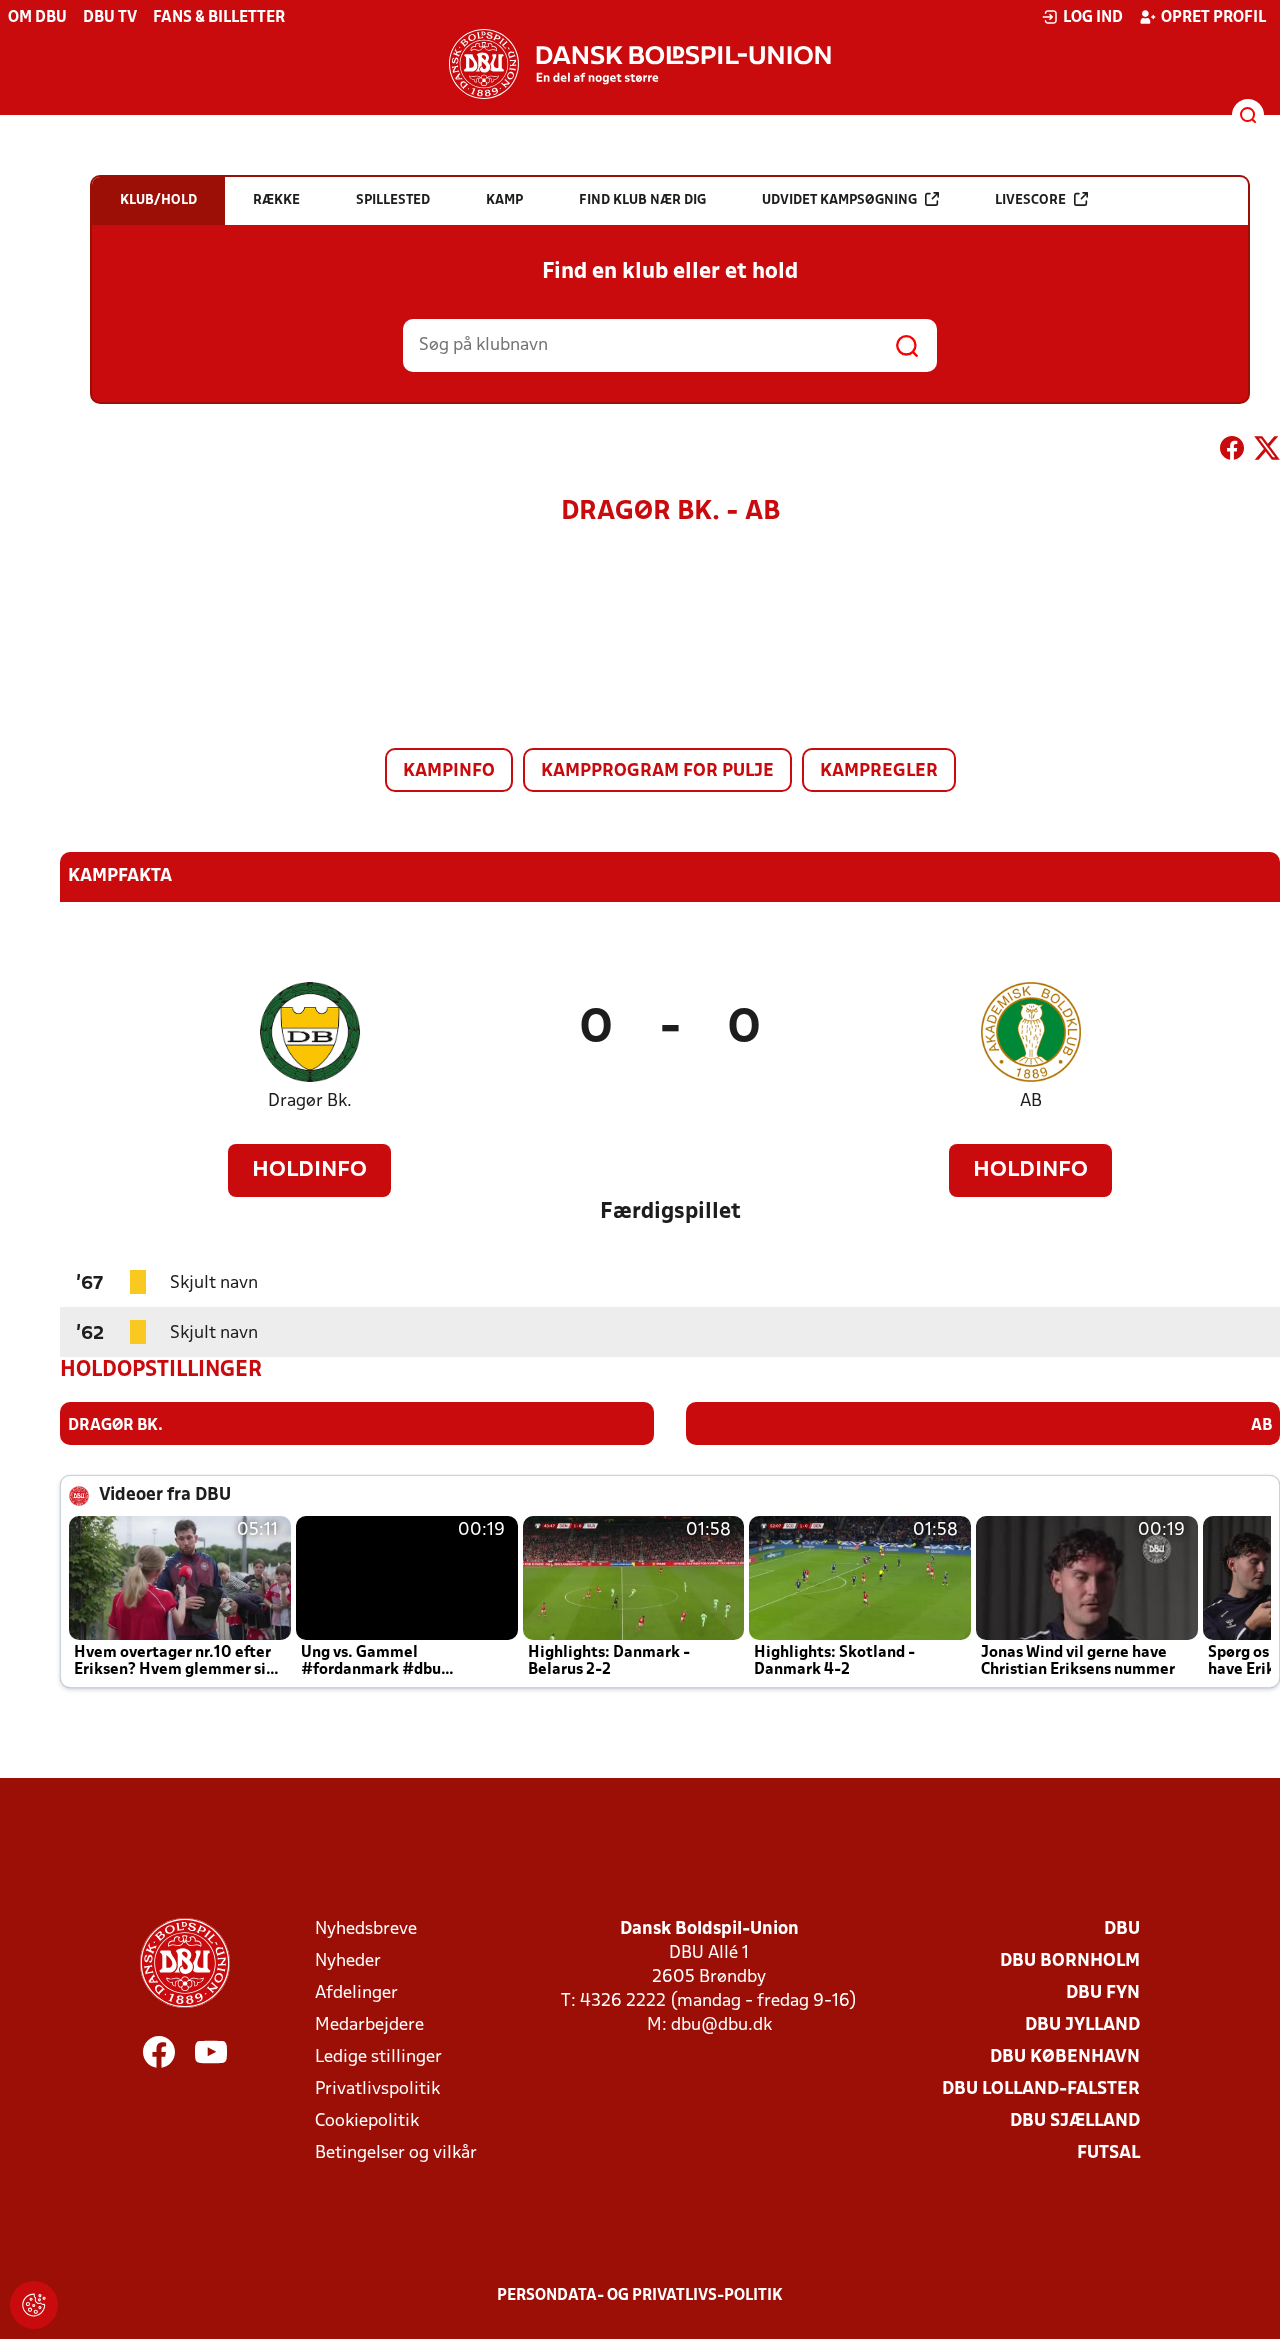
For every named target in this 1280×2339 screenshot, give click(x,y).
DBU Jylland (1082, 2025)
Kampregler (879, 771)
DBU (1122, 1929)
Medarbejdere (369, 2025)
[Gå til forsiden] (640, 64)
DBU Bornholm (1070, 1961)
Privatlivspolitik (377, 2089)
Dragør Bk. (310, 1101)
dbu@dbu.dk (721, 2025)
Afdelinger (356, 1993)
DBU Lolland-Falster (1041, 2089)
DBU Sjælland (1075, 2121)
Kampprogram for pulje (657, 771)
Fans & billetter (219, 18)
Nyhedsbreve (366, 1929)
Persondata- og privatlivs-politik (640, 2296)
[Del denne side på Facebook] (1232, 452)
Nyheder (348, 1961)
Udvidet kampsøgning (839, 200)
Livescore (1030, 200)
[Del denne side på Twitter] (1267, 452)
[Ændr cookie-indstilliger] (34, 2305)
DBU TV (110, 18)
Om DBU (37, 18)
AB (1031, 1101)
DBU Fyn (1103, 1993)
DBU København (1065, 2057)
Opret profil (1213, 18)
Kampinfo (449, 771)
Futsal (1108, 2153)
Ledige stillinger (378, 2057)
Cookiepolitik (367, 2121)
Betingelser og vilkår (396, 2153)
